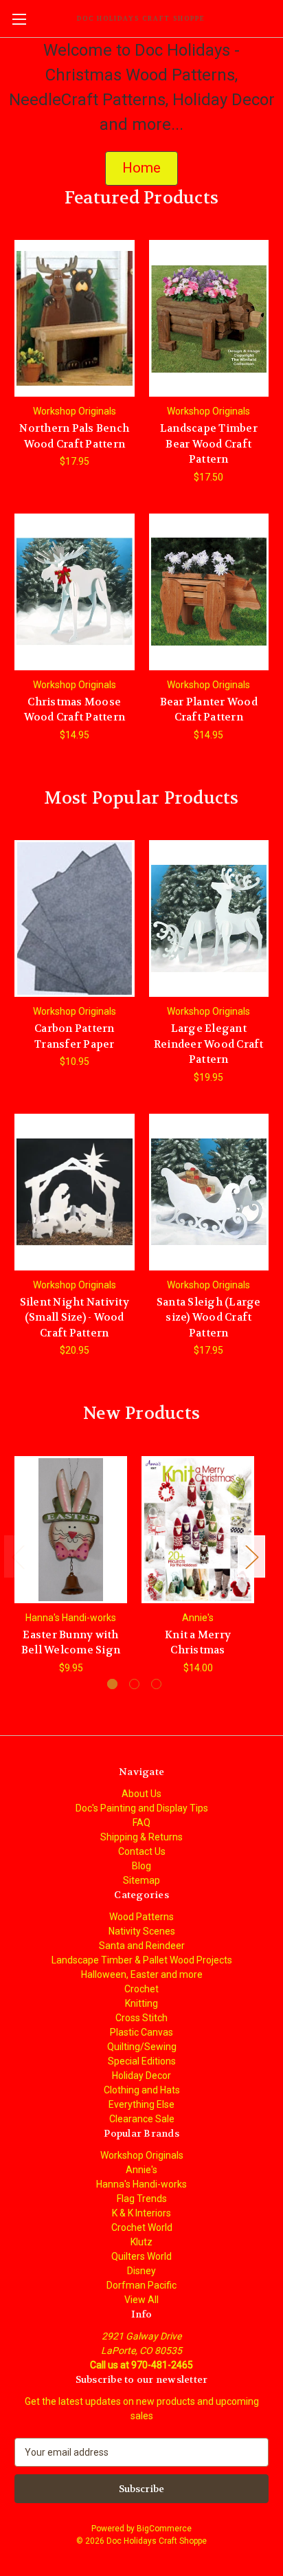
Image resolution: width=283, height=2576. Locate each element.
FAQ (141, 1823)
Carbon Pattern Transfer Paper (75, 1036)
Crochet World (142, 2227)
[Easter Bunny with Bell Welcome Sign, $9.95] (71, 1530)
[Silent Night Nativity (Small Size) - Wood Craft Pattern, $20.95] (75, 1192)
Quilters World (141, 2256)
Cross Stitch (141, 2018)
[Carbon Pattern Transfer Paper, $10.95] (75, 918)
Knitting (141, 2003)
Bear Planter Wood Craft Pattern (209, 710)
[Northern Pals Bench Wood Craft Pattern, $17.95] (75, 318)
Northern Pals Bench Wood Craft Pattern (74, 436)
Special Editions (142, 2061)
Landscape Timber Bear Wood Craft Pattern (209, 444)
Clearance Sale (142, 2119)
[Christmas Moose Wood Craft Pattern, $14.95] (75, 592)
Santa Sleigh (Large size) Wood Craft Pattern (209, 1318)
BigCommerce (164, 2529)
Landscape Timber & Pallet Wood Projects (142, 1960)
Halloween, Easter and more (142, 1974)
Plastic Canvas (141, 2032)
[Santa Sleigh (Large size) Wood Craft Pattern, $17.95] (209, 1192)
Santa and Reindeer (142, 1946)
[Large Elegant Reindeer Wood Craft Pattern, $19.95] (209, 918)
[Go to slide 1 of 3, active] (112, 1684)
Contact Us (142, 1851)
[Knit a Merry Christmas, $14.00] (198, 1530)
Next (251, 1556)
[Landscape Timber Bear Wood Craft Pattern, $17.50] (209, 318)
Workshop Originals (142, 2155)
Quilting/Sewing (142, 2047)
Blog (141, 1866)
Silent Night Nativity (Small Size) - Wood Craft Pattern (75, 1318)
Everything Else (141, 2104)
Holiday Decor (141, 2076)
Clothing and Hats (142, 2090)
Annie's (141, 2170)
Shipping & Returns (141, 1837)
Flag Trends (142, 2199)
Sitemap (141, 1880)
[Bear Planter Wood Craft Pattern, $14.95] (209, 592)
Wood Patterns (141, 1917)
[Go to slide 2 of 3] (134, 1684)
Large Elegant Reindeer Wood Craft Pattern (209, 1044)
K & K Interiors (141, 2213)
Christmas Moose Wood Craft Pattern (75, 710)
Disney (141, 2271)
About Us (141, 1794)
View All (141, 2300)
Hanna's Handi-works (141, 2184)
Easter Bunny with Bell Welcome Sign (71, 1643)
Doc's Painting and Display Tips (142, 1808)
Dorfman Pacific (141, 2285)
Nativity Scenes (142, 1931)
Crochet (141, 1989)
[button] (141, 168)
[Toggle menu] (19, 19)
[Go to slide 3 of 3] (156, 1684)
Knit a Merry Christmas (198, 1643)
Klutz (141, 2242)
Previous (18, 1556)
